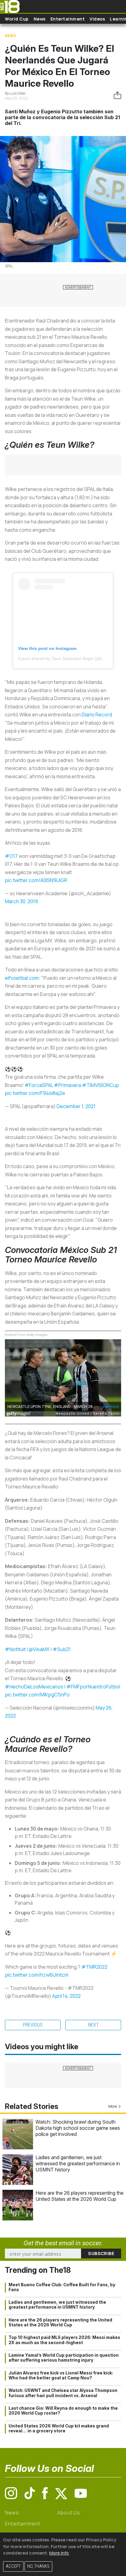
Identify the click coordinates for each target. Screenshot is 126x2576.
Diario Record (97, 715)
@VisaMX (39, 1649)
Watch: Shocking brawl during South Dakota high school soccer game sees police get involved (78, 2128)
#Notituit (15, 1649)
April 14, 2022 (66, 1996)
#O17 (11, 856)
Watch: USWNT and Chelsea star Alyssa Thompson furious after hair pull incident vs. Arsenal (63, 2393)
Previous (33, 2025)
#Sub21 (62, 1649)
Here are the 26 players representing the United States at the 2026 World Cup (80, 2196)
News (40, 19)
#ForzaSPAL (39, 1085)
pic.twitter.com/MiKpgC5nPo (37, 1695)
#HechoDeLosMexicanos (34, 1687)
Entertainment (68, 19)
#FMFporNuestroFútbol (93, 1687)
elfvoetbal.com (22, 978)
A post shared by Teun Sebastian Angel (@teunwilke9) (70, 658)
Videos (97, 19)
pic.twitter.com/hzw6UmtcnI (37, 1975)
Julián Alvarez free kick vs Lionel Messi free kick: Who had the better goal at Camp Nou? (61, 2375)
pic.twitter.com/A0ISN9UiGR (36, 880)
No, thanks (38, 2566)
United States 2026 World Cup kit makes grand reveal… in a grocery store (59, 2428)
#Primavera (67, 1085)
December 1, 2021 (76, 1106)
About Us (69, 2513)
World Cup (17, 19)
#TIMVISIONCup (100, 1085)
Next (93, 2025)
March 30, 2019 (21, 901)
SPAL (9, 266)
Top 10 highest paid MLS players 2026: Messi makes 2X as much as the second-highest (64, 2340)
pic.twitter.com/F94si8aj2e (35, 1093)
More (113, 2106)
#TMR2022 (94, 1967)
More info (59, 2553)
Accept (13, 2566)
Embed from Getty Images (26, 1335)
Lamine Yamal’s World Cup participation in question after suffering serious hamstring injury (64, 2358)
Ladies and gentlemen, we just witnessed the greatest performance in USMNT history (78, 2163)
